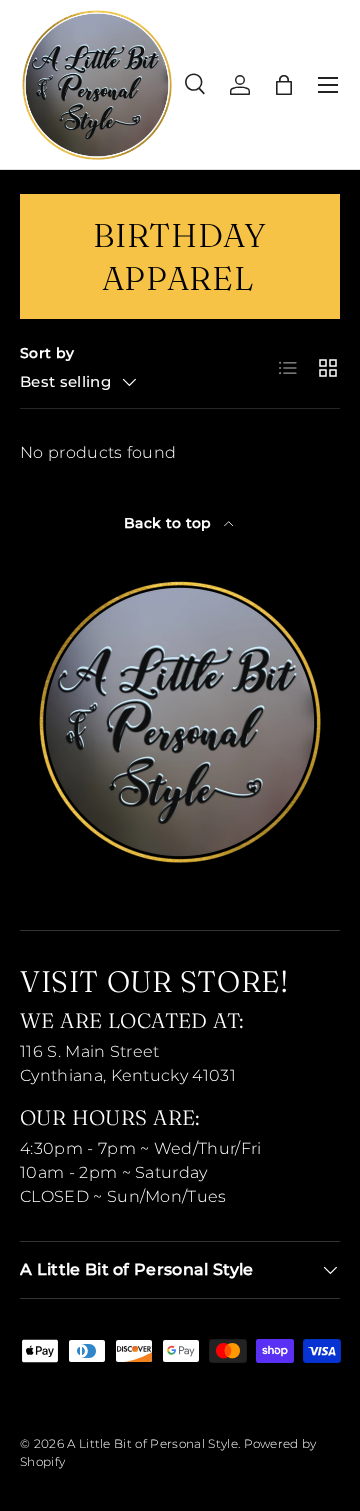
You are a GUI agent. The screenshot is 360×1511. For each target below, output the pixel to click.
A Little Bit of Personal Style (152, 1443)
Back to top (170, 523)
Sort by (47, 353)
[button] (284, 85)
